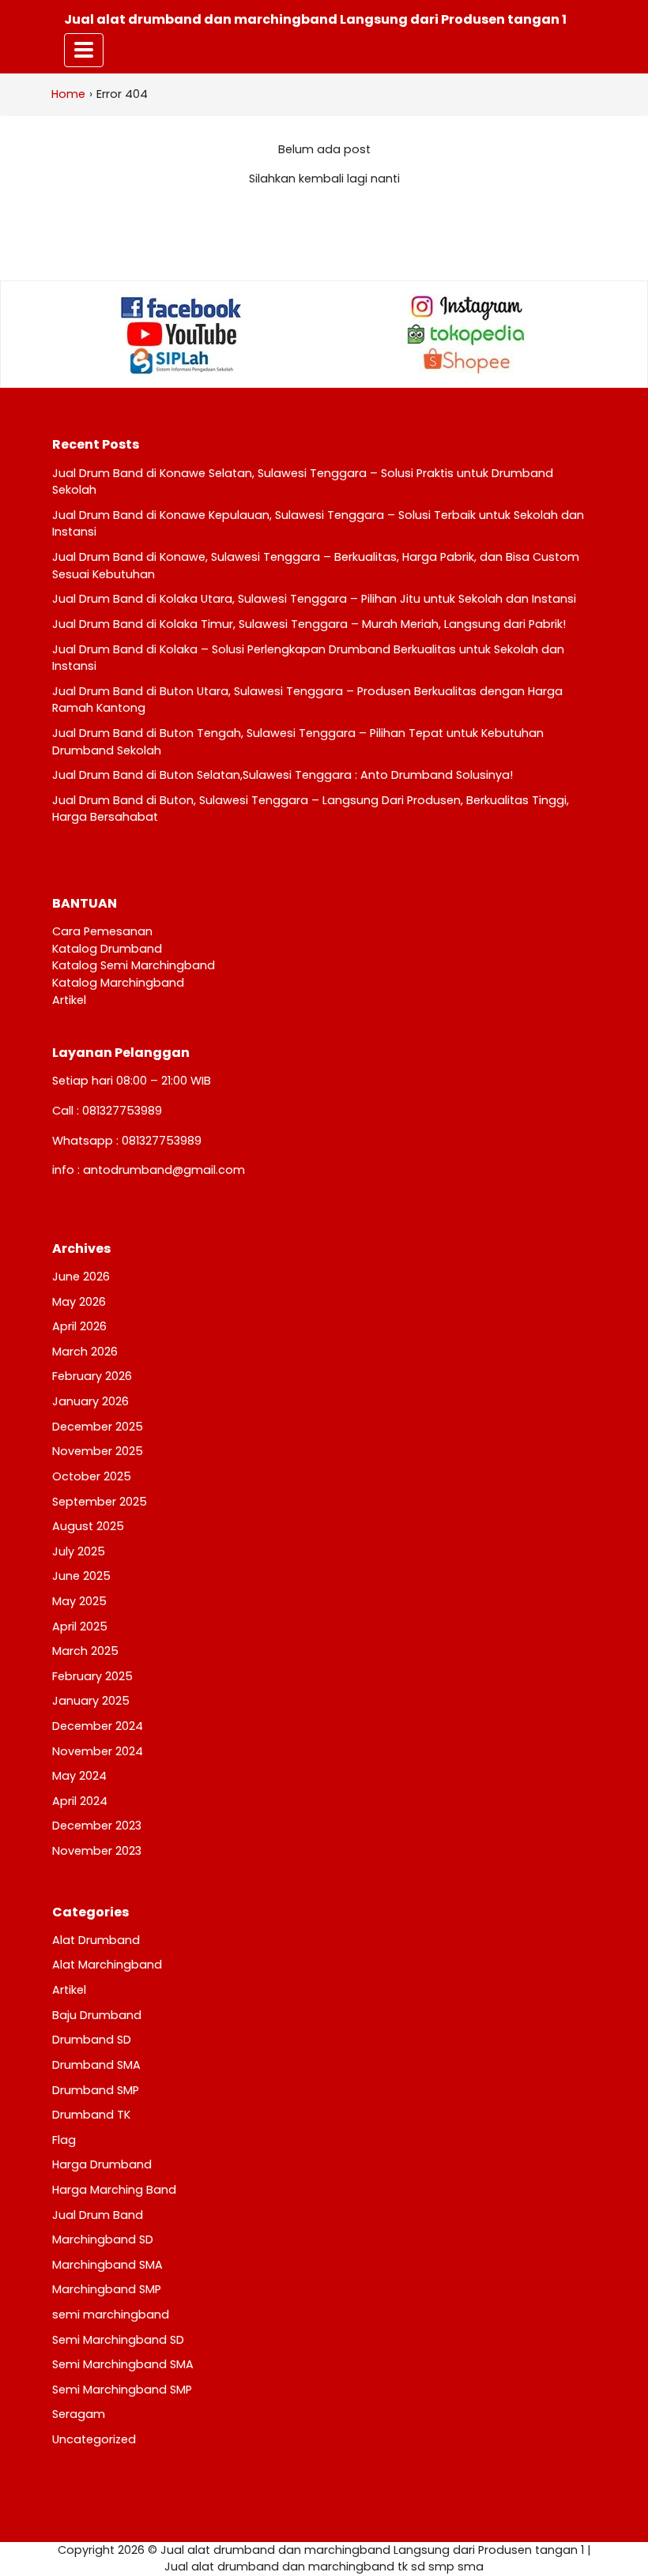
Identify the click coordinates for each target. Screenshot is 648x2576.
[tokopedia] (466, 334)
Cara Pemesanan (102, 931)
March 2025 (85, 1651)
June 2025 (81, 1576)
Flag (64, 2140)
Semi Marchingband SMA (123, 2364)
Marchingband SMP (107, 2289)
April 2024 (80, 1801)
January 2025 (91, 1701)
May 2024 (79, 1776)
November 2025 (98, 1451)
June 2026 (81, 1277)
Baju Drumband (97, 2015)
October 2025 (92, 1476)
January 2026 (90, 1401)
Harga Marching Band (114, 2190)
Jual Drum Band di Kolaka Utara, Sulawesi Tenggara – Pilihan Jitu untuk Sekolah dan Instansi (314, 599)
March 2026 (85, 1352)
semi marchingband (111, 2315)
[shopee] (466, 361)
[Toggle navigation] (84, 50)
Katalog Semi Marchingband (134, 965)
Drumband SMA (96, 2065)
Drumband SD (92, 2040)
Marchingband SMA (107, 2265)
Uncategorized (94, 2439)
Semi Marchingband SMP (122, 2390)
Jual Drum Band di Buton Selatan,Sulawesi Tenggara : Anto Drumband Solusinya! (283, 775)
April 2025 (80, 1626)
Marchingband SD (103, 2239)
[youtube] (182, 334)
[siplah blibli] (182, 361)
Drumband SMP (96, 2090)
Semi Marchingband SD (118, 2340)
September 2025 (100, 1502)
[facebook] (182, 307)
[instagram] (466, 307)
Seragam (79, 2414)
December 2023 (97, 1826)
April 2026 (79, 1326)
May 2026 (79, 1302)
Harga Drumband (102, 2164)
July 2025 (79, 1551)
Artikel (69, 1000)
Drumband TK (91, 2115)
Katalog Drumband (107, 949)
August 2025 (88, 1526)
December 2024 (98, 1726)
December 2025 (98, 1427)
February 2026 (92, 1376)
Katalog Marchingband (118, 983)
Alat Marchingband (107, 1965)
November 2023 (97, 1851)
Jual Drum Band (98, 2215)
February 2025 (92, 1676)
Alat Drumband (96, 1940)
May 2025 (79, 1601)
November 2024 (98, 1751)
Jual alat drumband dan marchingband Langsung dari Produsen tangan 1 (315, 19)
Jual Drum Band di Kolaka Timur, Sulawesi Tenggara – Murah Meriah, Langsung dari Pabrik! (309, 624)
